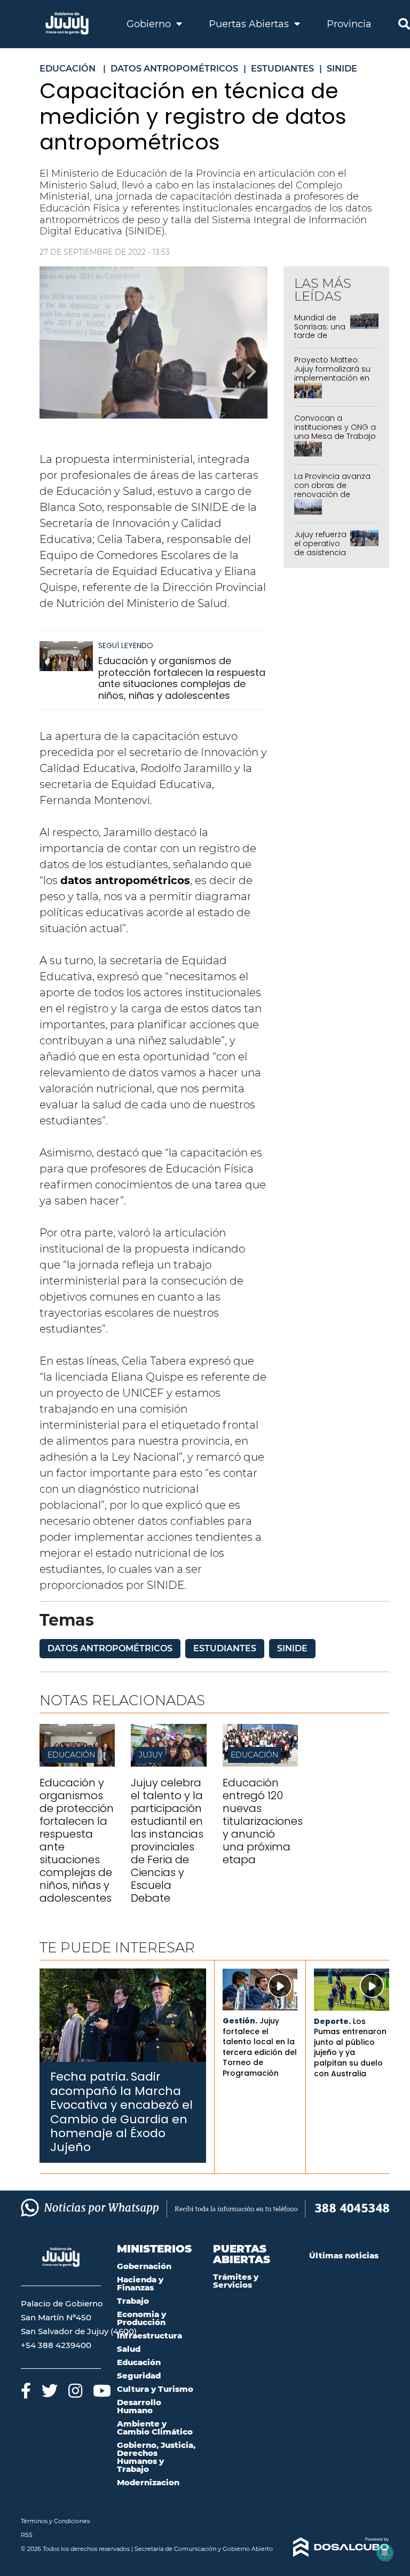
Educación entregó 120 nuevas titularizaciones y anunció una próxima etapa (263, 1821)
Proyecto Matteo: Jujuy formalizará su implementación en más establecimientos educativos (332, 382)
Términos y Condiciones (55, 2521)
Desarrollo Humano (139, 2406)
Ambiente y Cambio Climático (155, 2428)
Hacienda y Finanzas (140, 2283)
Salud (129, 2349)
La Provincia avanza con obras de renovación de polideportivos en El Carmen (332, 494)
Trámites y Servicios (236, 2281)
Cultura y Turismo (155, 2389)
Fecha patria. (89, 2077)
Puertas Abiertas (250, 24)
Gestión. (240, 2021)
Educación (71, 1755)
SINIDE (292, 1648)
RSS (27, 2535)
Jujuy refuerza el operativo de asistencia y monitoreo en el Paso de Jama (320, 557)
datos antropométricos (110, 1648)
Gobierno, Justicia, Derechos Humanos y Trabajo (156, 2457)
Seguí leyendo (126, 645)
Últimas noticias (344, 2255)
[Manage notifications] (385, 2553)
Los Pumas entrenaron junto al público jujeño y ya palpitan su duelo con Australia (350, 2047)
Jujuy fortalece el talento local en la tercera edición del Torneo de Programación (260, 2047)
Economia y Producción (141, 2318)
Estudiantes (225, 1648)
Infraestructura (149, 2335)
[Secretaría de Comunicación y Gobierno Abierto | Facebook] (26, 2390)
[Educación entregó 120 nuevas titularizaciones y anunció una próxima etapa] (260, 1764)
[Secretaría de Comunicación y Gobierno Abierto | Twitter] (50, 2390)
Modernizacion (148, 2482)
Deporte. (332, 2021)
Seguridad (139, 2376)
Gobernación (144, 2266)
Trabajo (133, 2301)
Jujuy (151, 1755)
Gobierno (150, 24)
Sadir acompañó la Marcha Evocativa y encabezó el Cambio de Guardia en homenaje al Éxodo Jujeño (121, 2112)
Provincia (349, 24)
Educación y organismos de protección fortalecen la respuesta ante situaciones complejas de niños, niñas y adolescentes (182, 678)
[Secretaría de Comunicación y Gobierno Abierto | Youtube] (102, 2390)
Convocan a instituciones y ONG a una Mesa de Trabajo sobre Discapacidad (335, 431)
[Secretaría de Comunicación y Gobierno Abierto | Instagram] (75, 2390)
